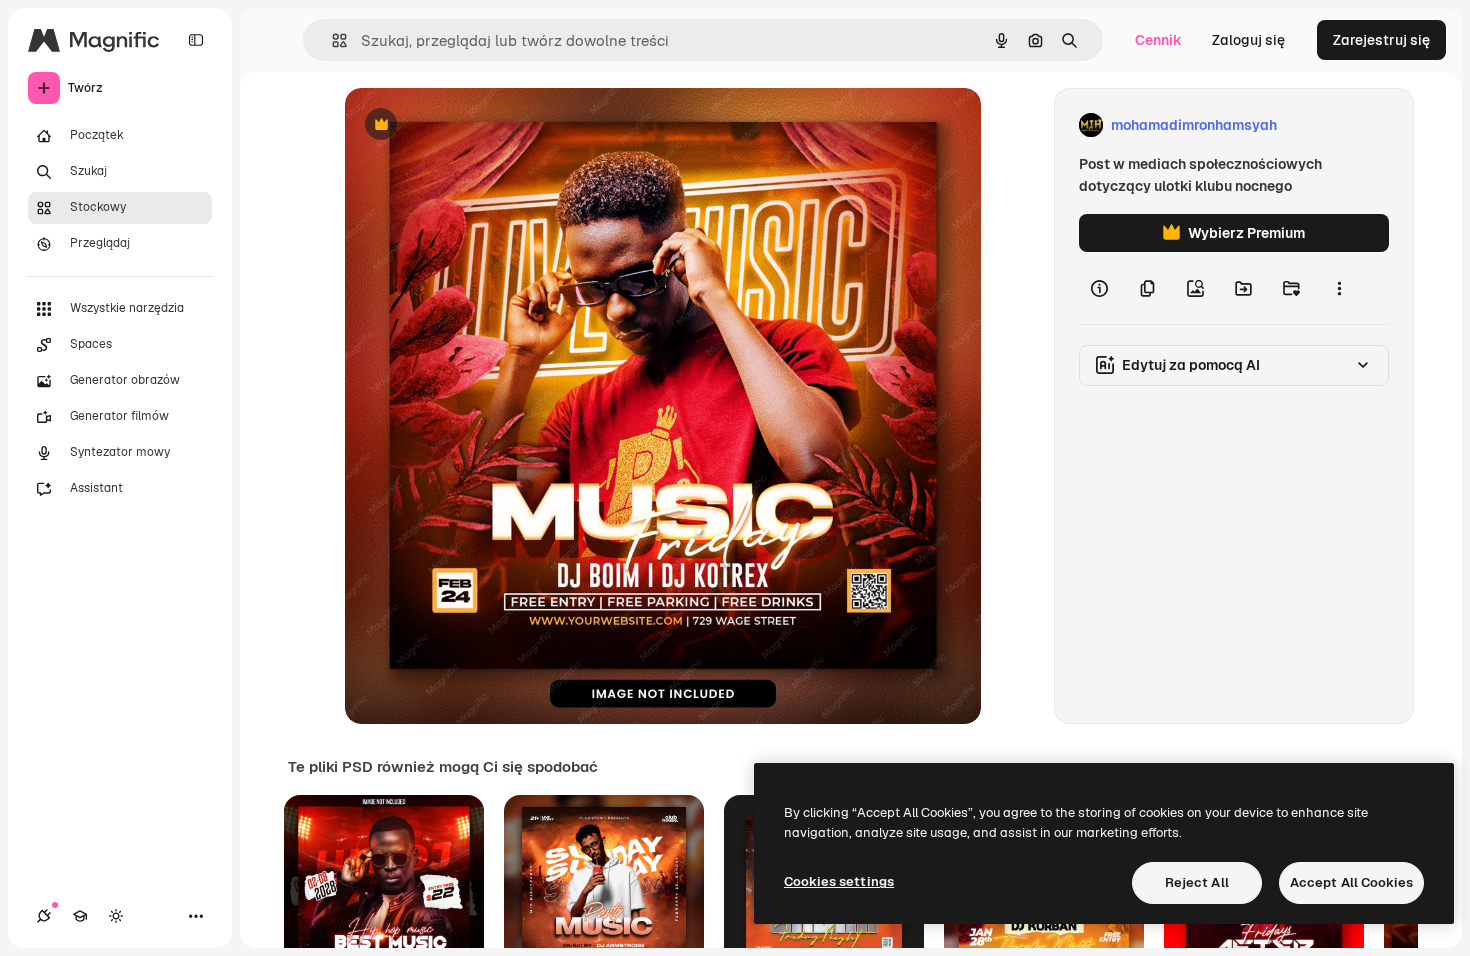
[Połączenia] (44, 916)
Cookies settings (839, 881)
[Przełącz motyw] (116, 916)
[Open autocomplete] (331, 40)
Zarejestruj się (1381, 40)
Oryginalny (483, 125)
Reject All (1197, 882)
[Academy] (80, 916)
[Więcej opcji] (1339, 288)
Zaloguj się (1248, 40)
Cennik (1158, 40)
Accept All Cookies (1351, 882)
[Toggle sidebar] (196, 40)
